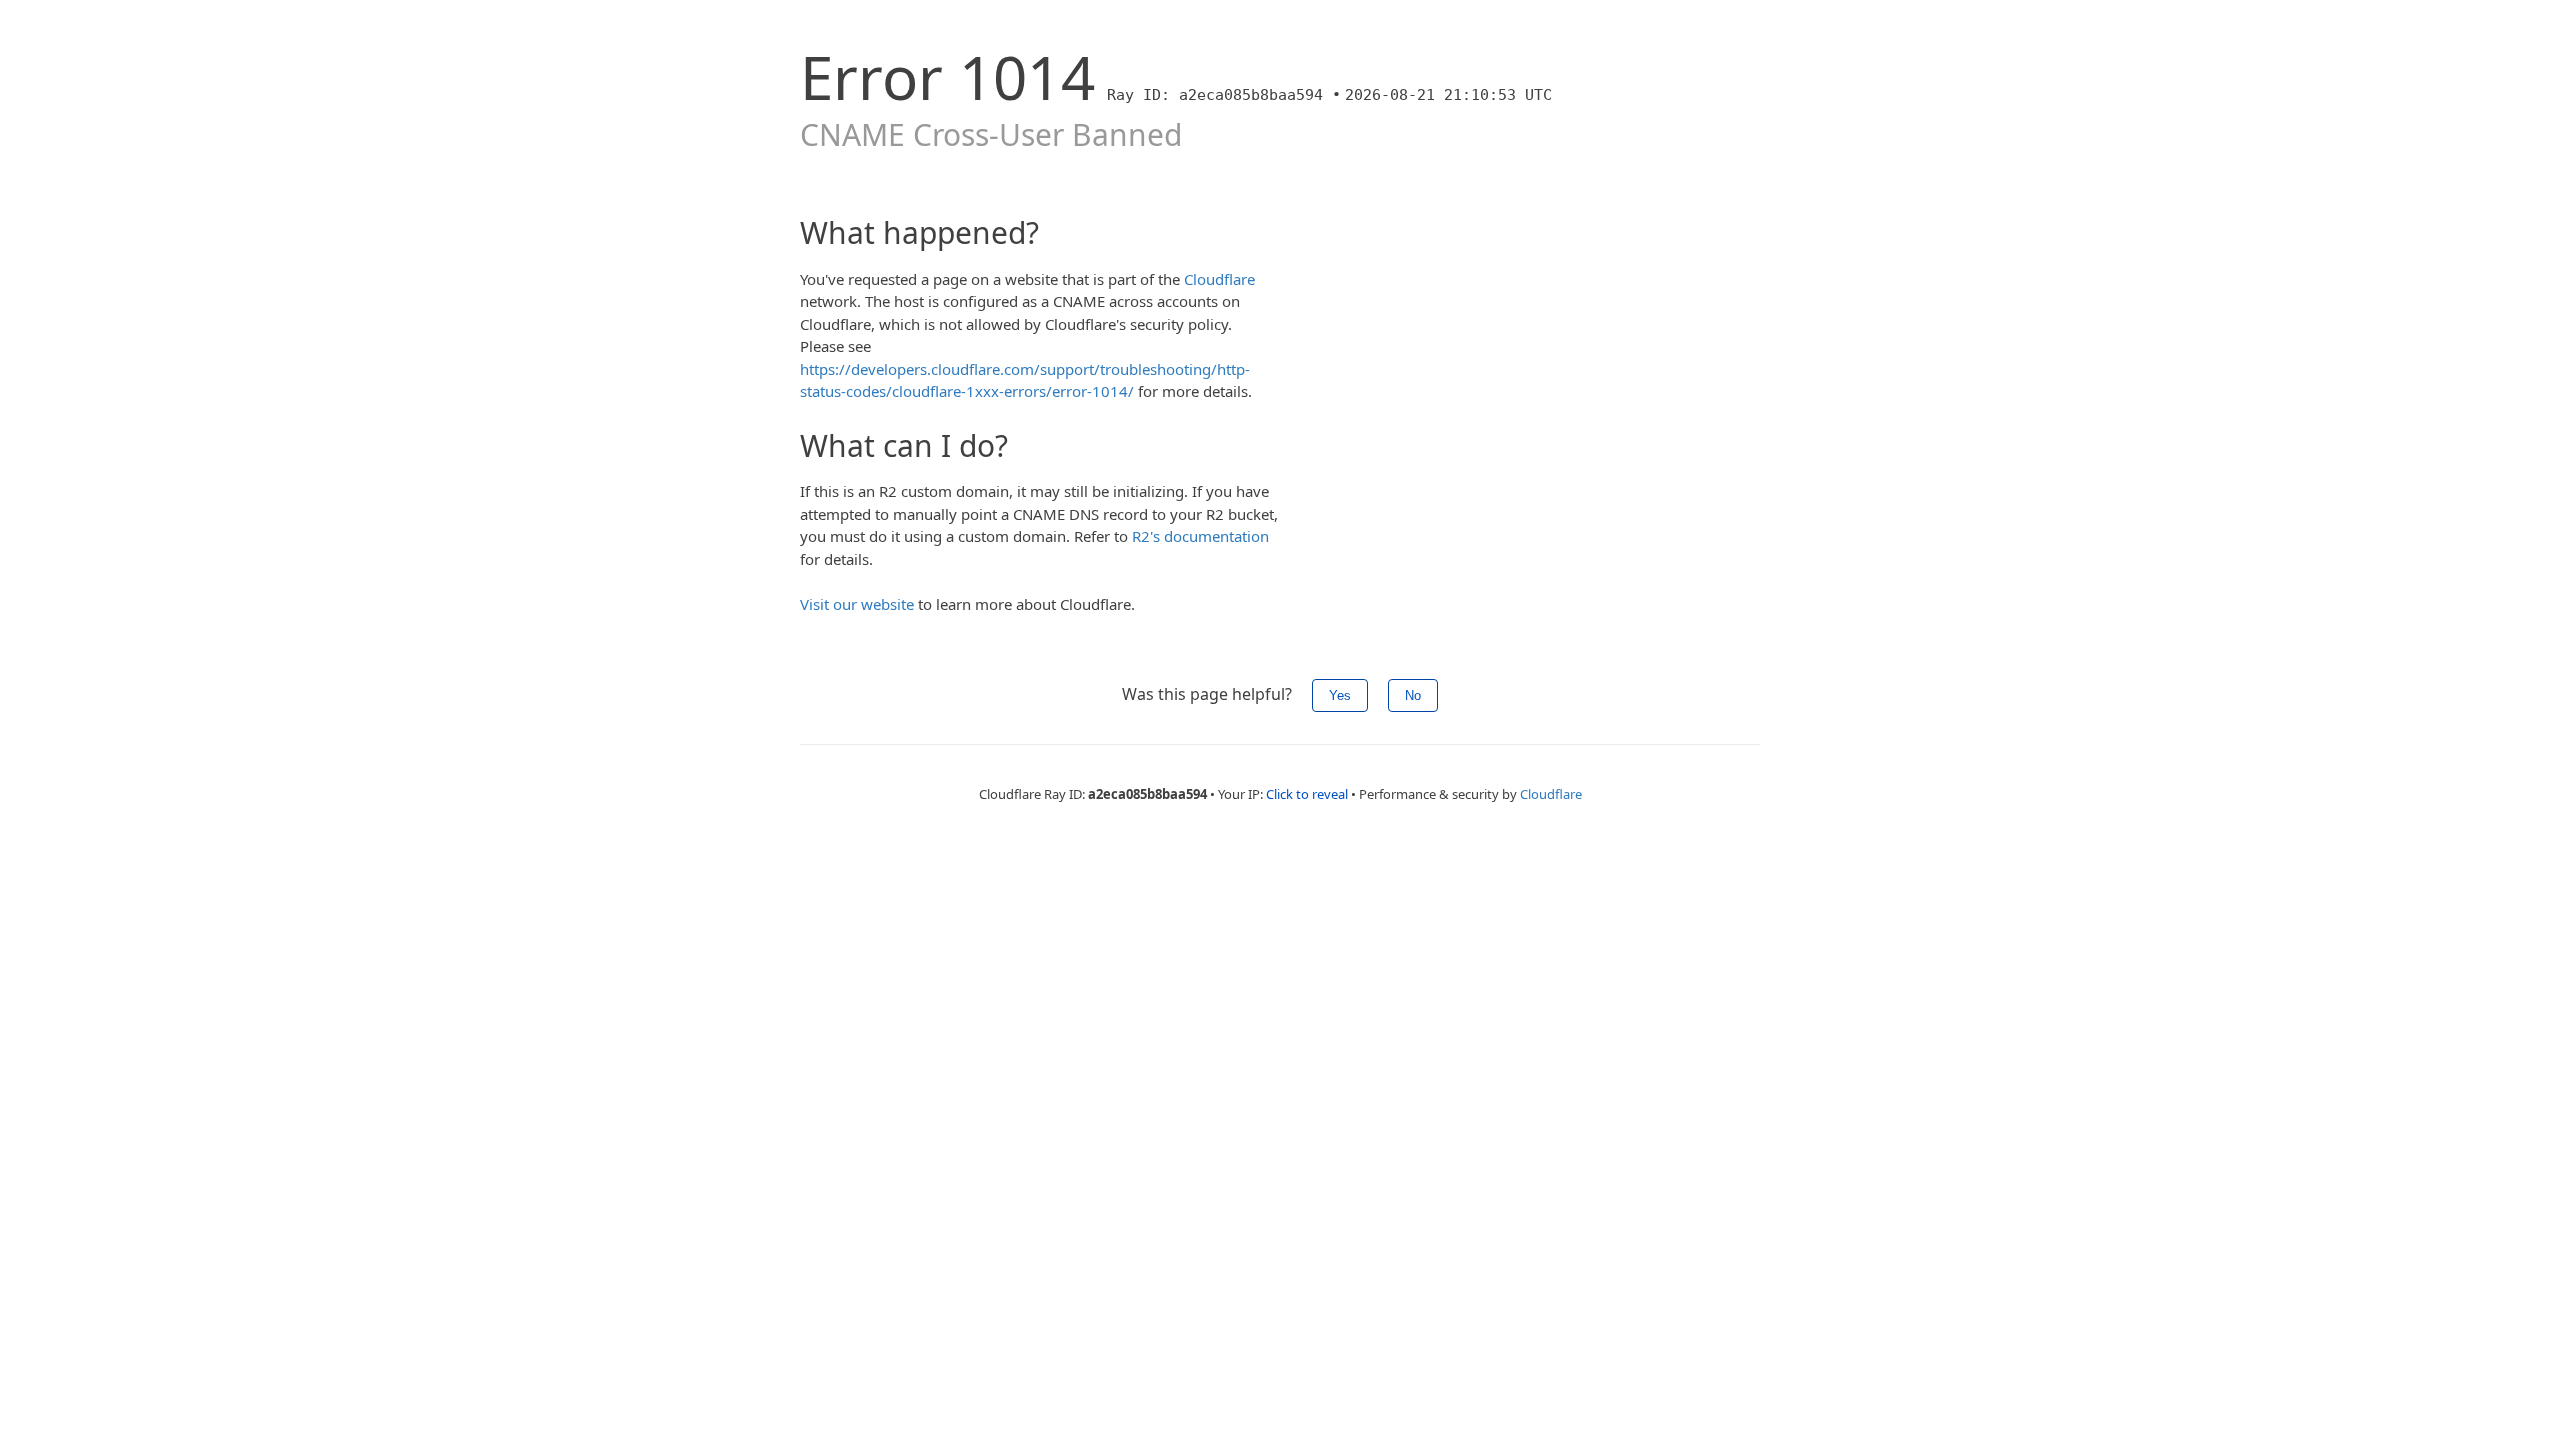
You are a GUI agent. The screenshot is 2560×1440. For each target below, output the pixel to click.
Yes (1340, 695)
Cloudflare (1219, 279)
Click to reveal (1307, 794)
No (1413, 695)
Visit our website (857, 604)
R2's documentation (1200, 536)
